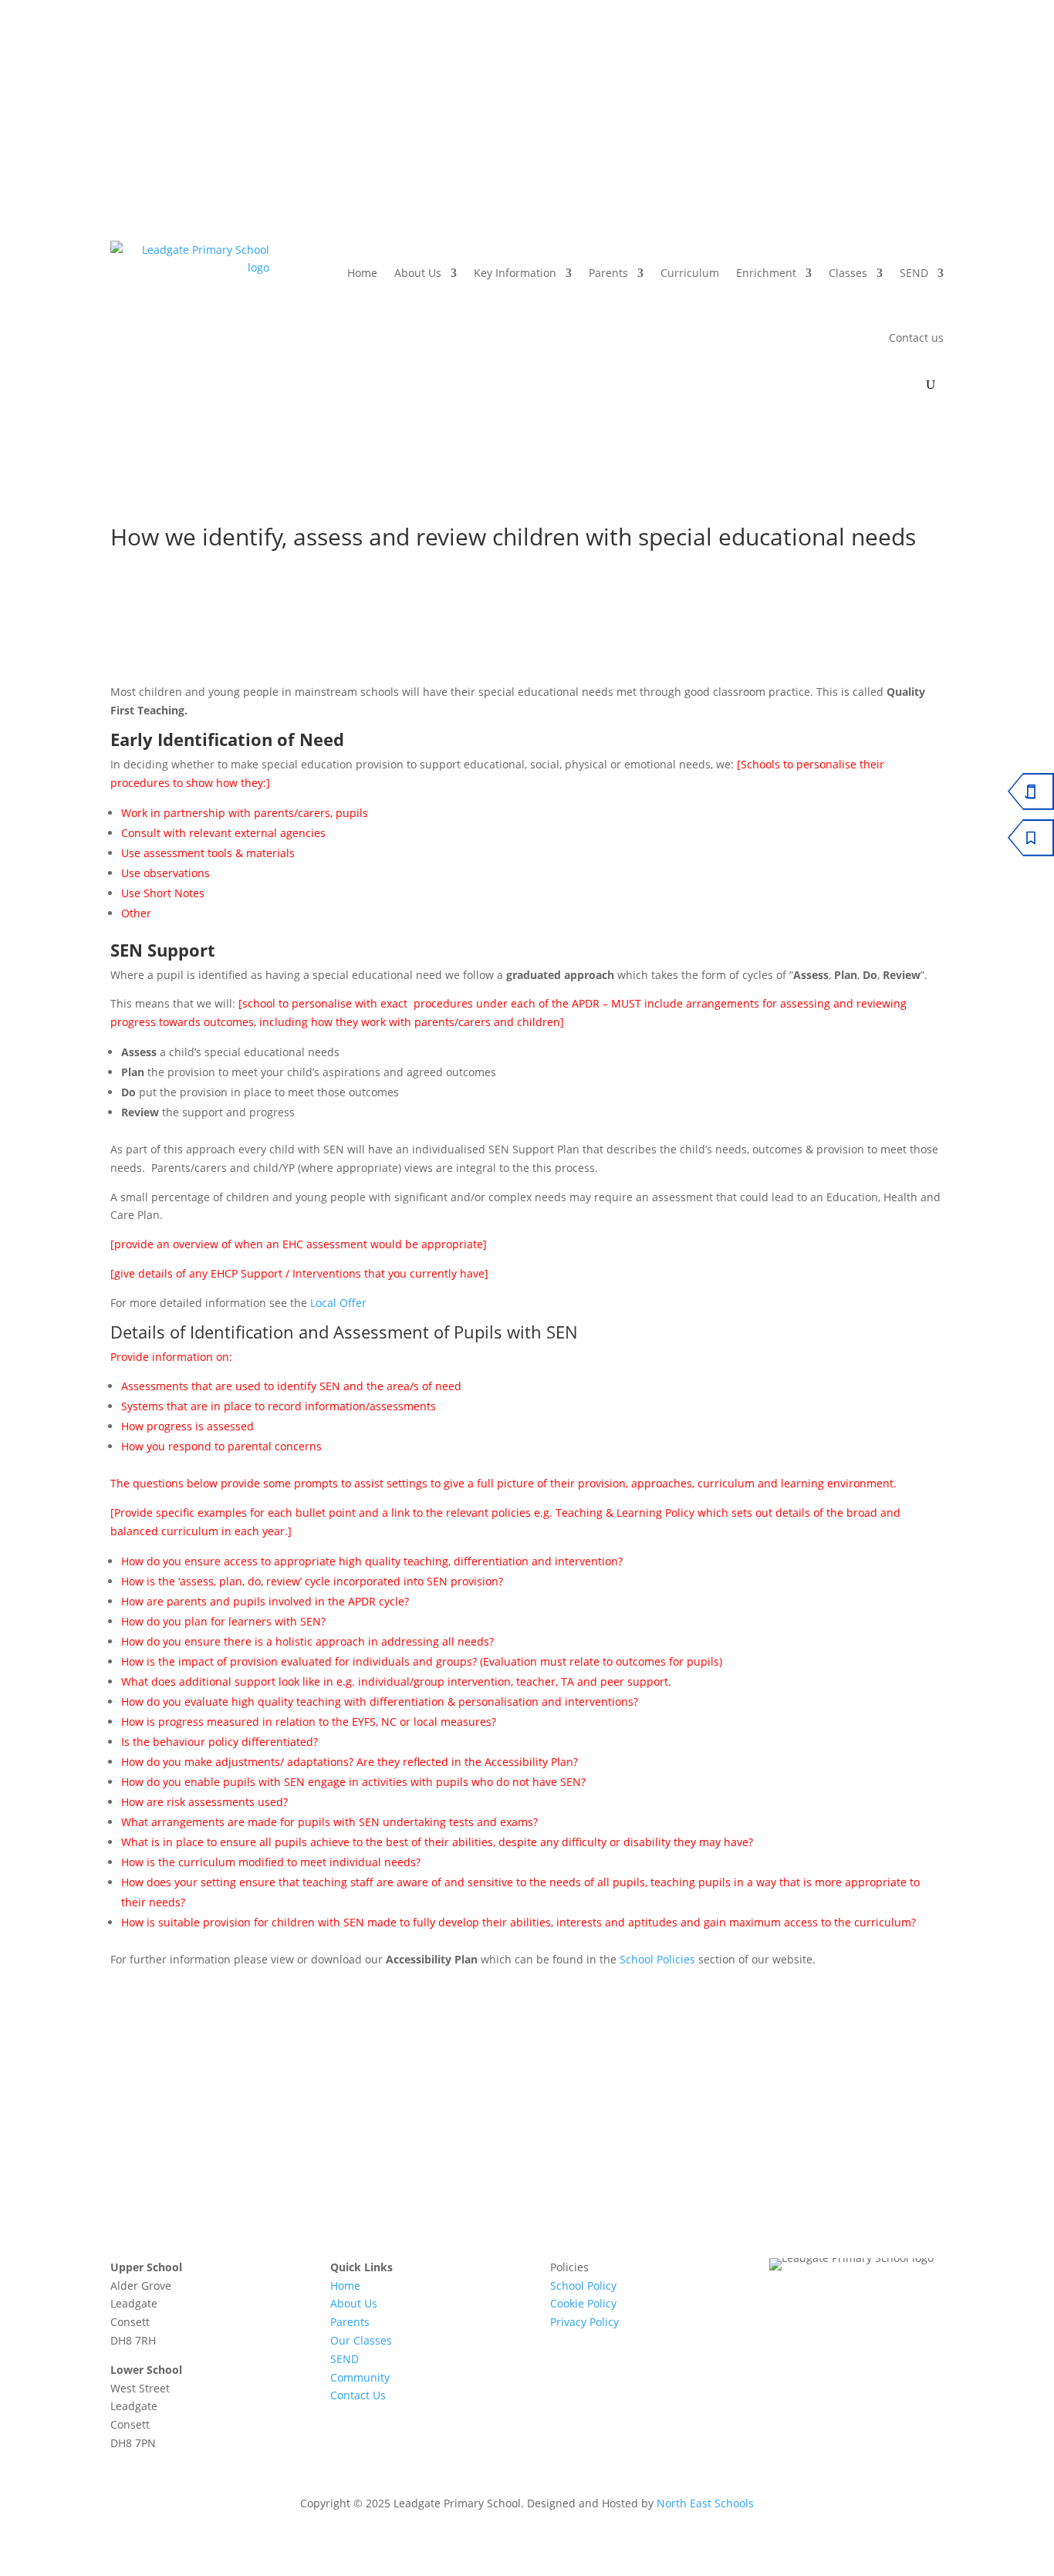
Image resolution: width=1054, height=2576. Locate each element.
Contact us (916, 338)
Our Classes (361, 2340)
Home (362, 273)
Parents (608, 273)
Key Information (515, 273)
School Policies (659, 1959)
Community (360, 2377)
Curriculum (690, 273)
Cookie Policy (583, 2303)
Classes (848, 273)
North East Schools (705, 2503)
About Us (418, 273)
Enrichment (766, 273)
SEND (914, 273)
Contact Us (358, 2395)
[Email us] (878, 88)
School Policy (583, 2286)
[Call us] (838, 88)
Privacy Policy (584, 2322)
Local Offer (338, 1303)
